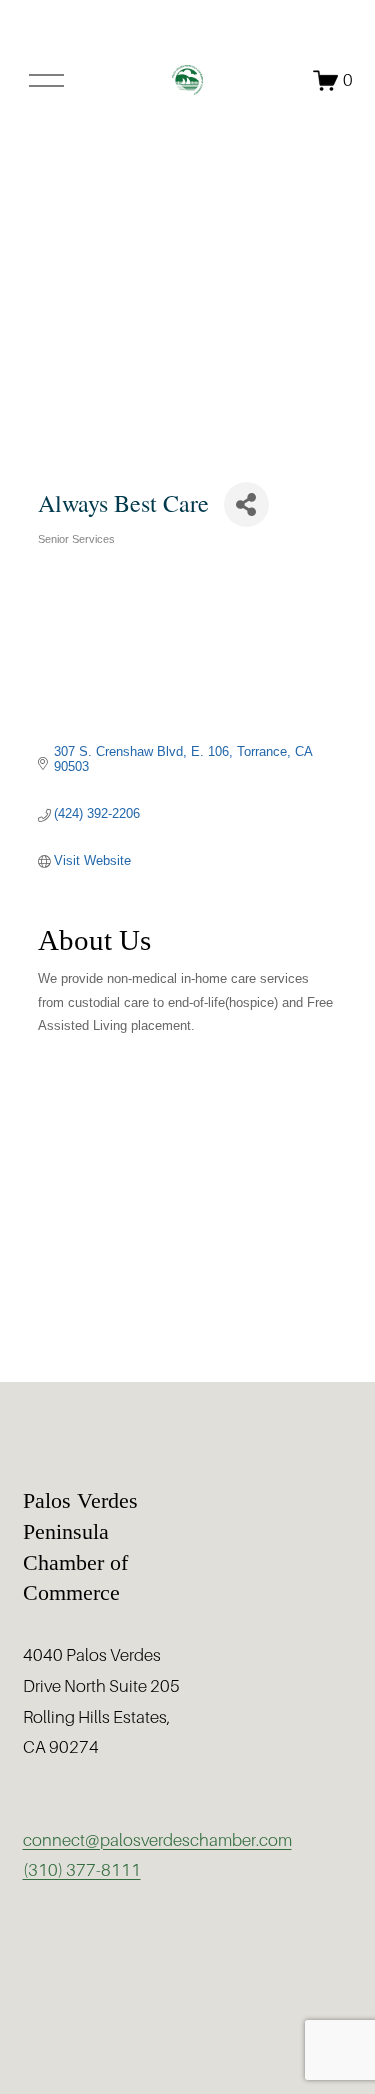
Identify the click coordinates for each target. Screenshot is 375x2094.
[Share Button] (246, 504)
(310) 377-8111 (82, 1870)
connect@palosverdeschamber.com (157, 1840)
